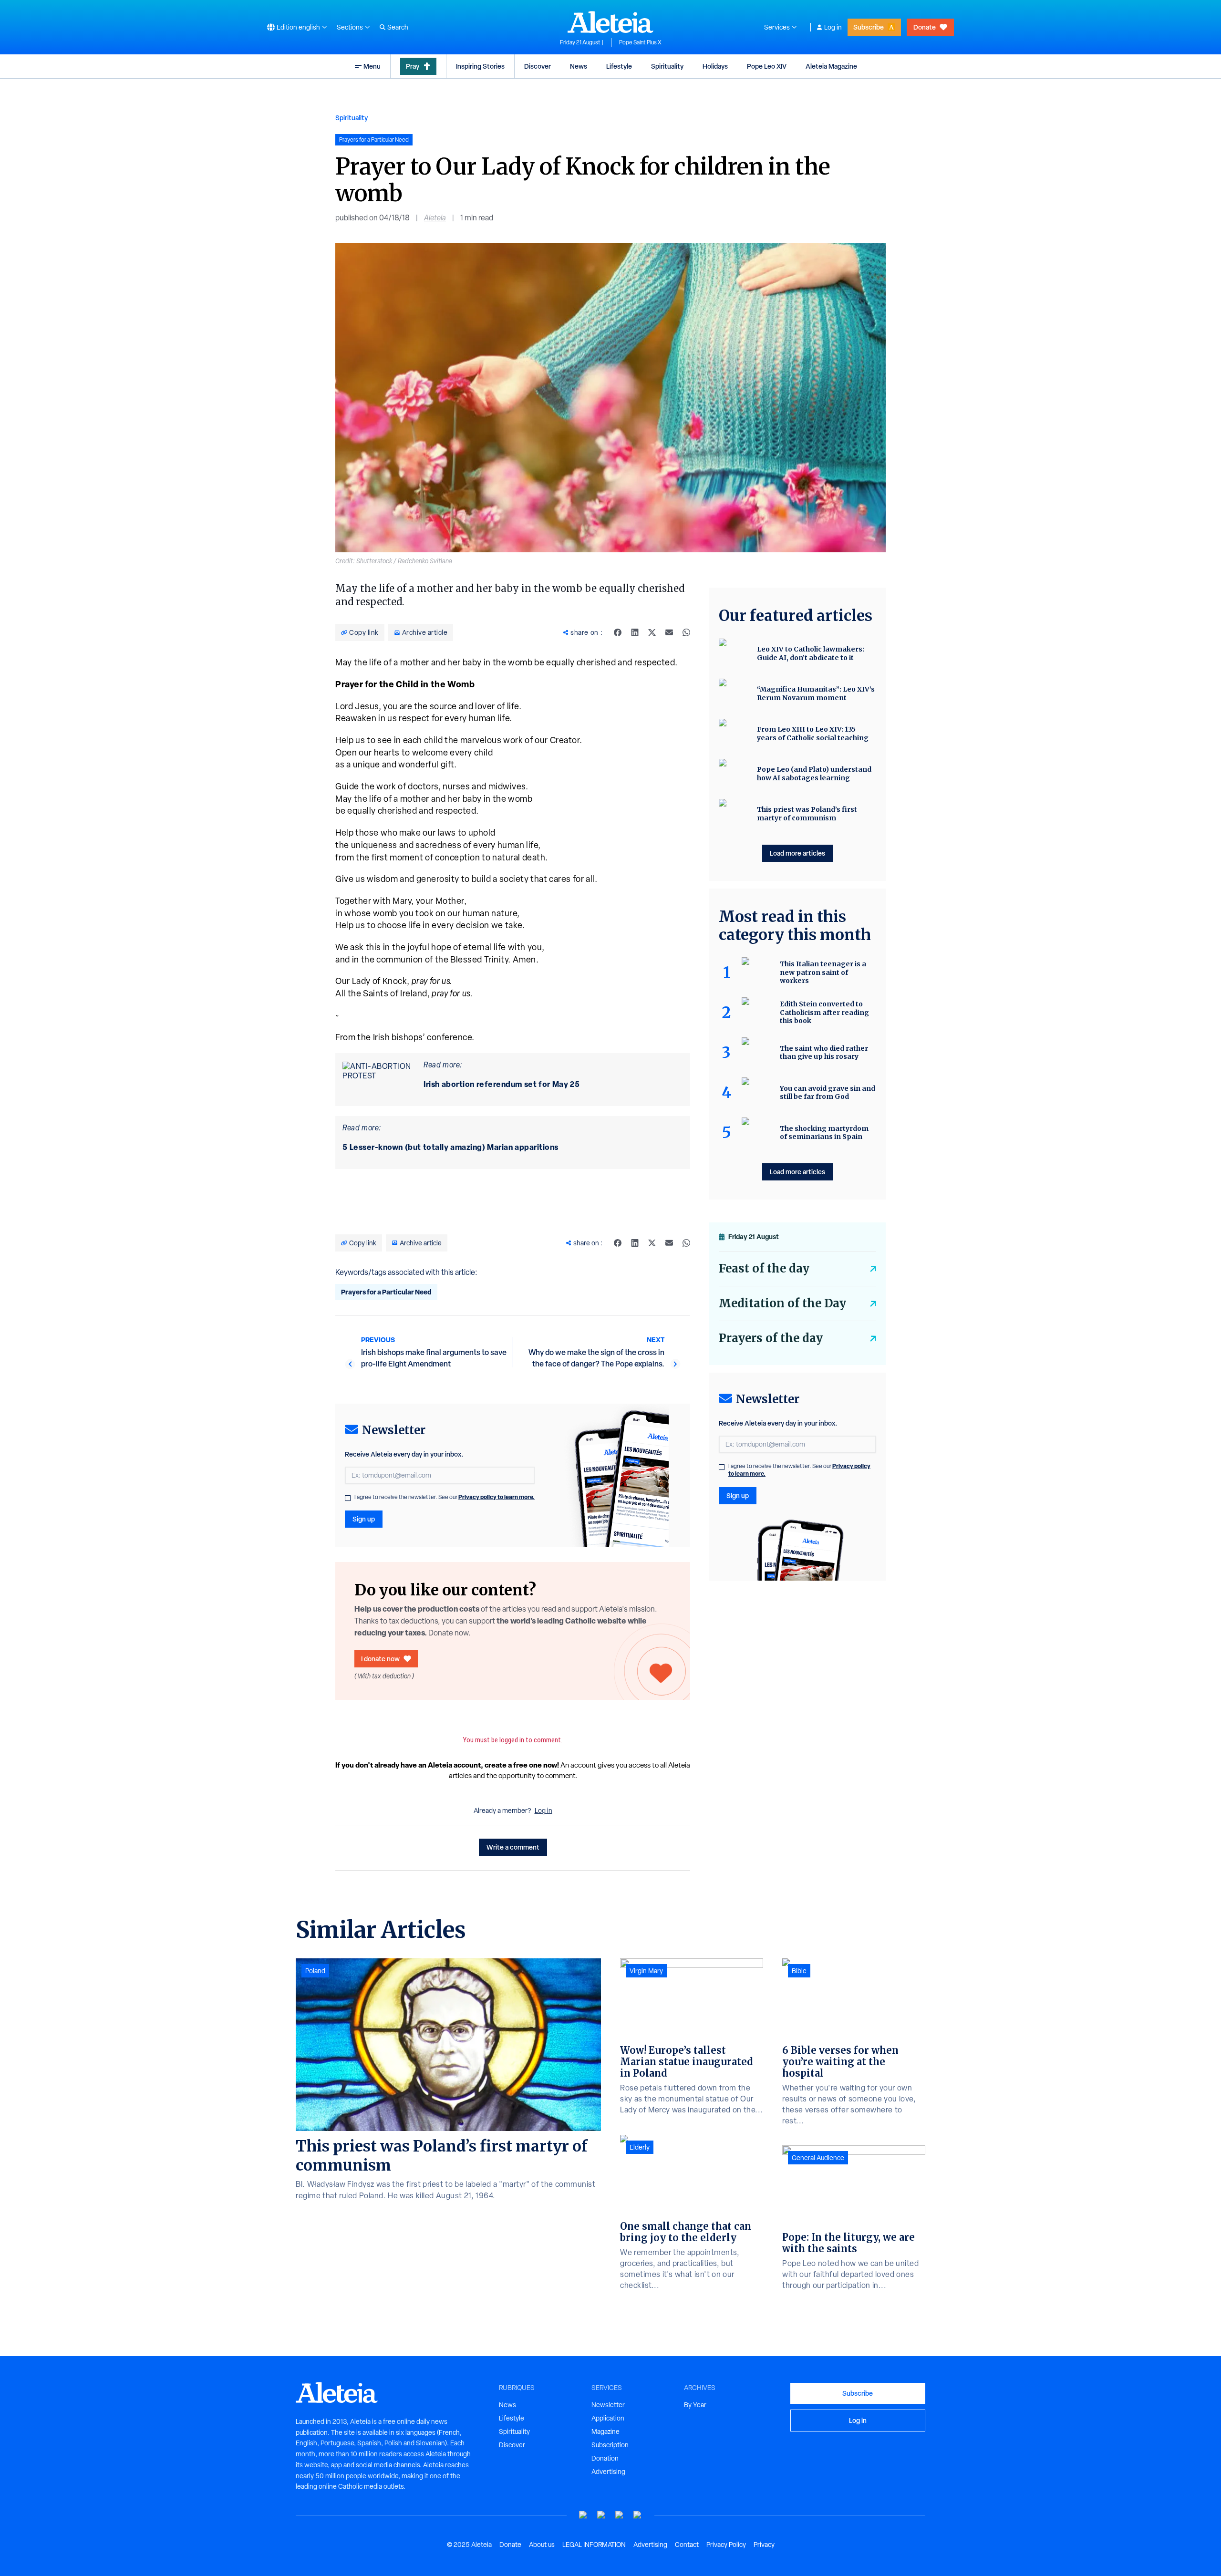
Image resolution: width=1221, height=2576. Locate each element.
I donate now (380, 1659)
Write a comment (513, 1847)
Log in (833, 27)
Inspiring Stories (480, 66)
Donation (605, 2458)
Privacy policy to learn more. (497, 1497)
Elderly (640, 2147)
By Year (695, 2405)
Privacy (764, 2545)
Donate (925, 27)
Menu (372, 66)
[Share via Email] (669, 632)
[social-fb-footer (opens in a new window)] (601, 2515)
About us (542, 2545)
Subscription (610, 2445)
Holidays (715, 66)
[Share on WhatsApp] (686, 632)
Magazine (605, 2431)
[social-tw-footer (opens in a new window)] (620, 2515)
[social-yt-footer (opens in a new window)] (583, 2515)
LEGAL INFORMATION (594, 2545)
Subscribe (869, 27)
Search (398, 27)
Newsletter (608, 2405)
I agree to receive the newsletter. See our (445, 1497)
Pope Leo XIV (767, 66)
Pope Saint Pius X (640, 42)
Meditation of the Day (782, 1303)
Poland (315, 1971)
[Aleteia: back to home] (610, 22)
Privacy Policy (726, 2545)
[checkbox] (348, 1498)
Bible (799, 1971)
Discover (538, 66)
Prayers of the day (771, 1338)
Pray (413, 66)
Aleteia (435, 218)
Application (608, 2418)
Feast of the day (764, 1268)
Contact (687, 2545)
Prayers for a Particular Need (386, 1292)
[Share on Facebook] (618, 632)
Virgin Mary (646, 1971)
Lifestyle (619, 66)
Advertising (608, 2472)
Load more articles (797, 853)
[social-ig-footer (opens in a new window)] (638, 2515)
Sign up (364, 1519)
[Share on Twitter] (652, 632)
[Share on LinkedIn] (635, 632)
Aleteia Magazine (831, 66)
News (579, 66)
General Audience (818, 2158)
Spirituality (667, 66)
